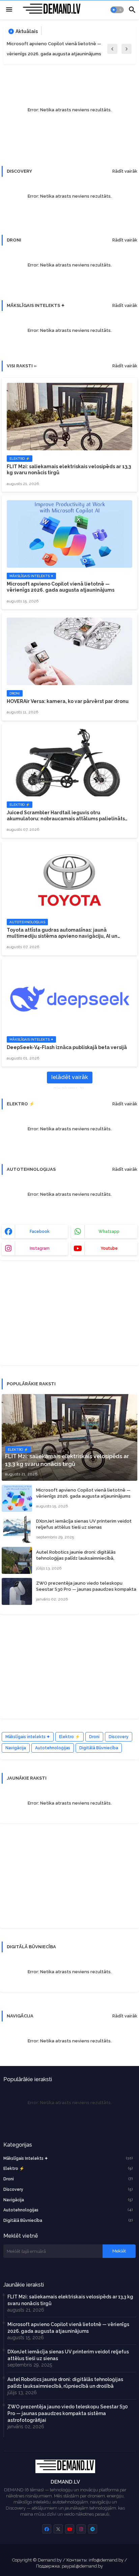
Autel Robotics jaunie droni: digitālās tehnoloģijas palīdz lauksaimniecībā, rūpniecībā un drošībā (76, 1558)
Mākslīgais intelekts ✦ (28, 1737)
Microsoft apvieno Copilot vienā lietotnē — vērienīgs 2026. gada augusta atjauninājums (54, 49)
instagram (40, 1248)
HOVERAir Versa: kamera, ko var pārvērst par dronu (68, 701)
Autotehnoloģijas (53, 1748)
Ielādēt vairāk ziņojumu (70, 1079)
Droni (94, 1737)
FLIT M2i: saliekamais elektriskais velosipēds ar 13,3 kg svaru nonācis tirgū (69, 470)
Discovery (119, 1737)
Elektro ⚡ (69, 1737)
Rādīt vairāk (125, 171)
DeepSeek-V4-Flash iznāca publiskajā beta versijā (67, 1047)
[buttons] (47, 2529)
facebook (40, 1232)
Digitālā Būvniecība (99, 1748)
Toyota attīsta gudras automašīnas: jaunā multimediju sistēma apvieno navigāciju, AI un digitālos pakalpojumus (62, 933)
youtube (109, 1248)
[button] (117, 10)
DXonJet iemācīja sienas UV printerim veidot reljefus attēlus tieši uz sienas (84, 1524)
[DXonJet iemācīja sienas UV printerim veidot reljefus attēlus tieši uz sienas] (17, 1529)
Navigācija (16, 1748)
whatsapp (109, 1232)
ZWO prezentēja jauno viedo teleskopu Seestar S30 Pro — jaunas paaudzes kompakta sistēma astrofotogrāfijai (86, 1589)
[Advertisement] (52, 1316)
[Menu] (9, 10)
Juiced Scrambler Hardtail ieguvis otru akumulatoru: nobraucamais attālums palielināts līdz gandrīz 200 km (66, 816)
